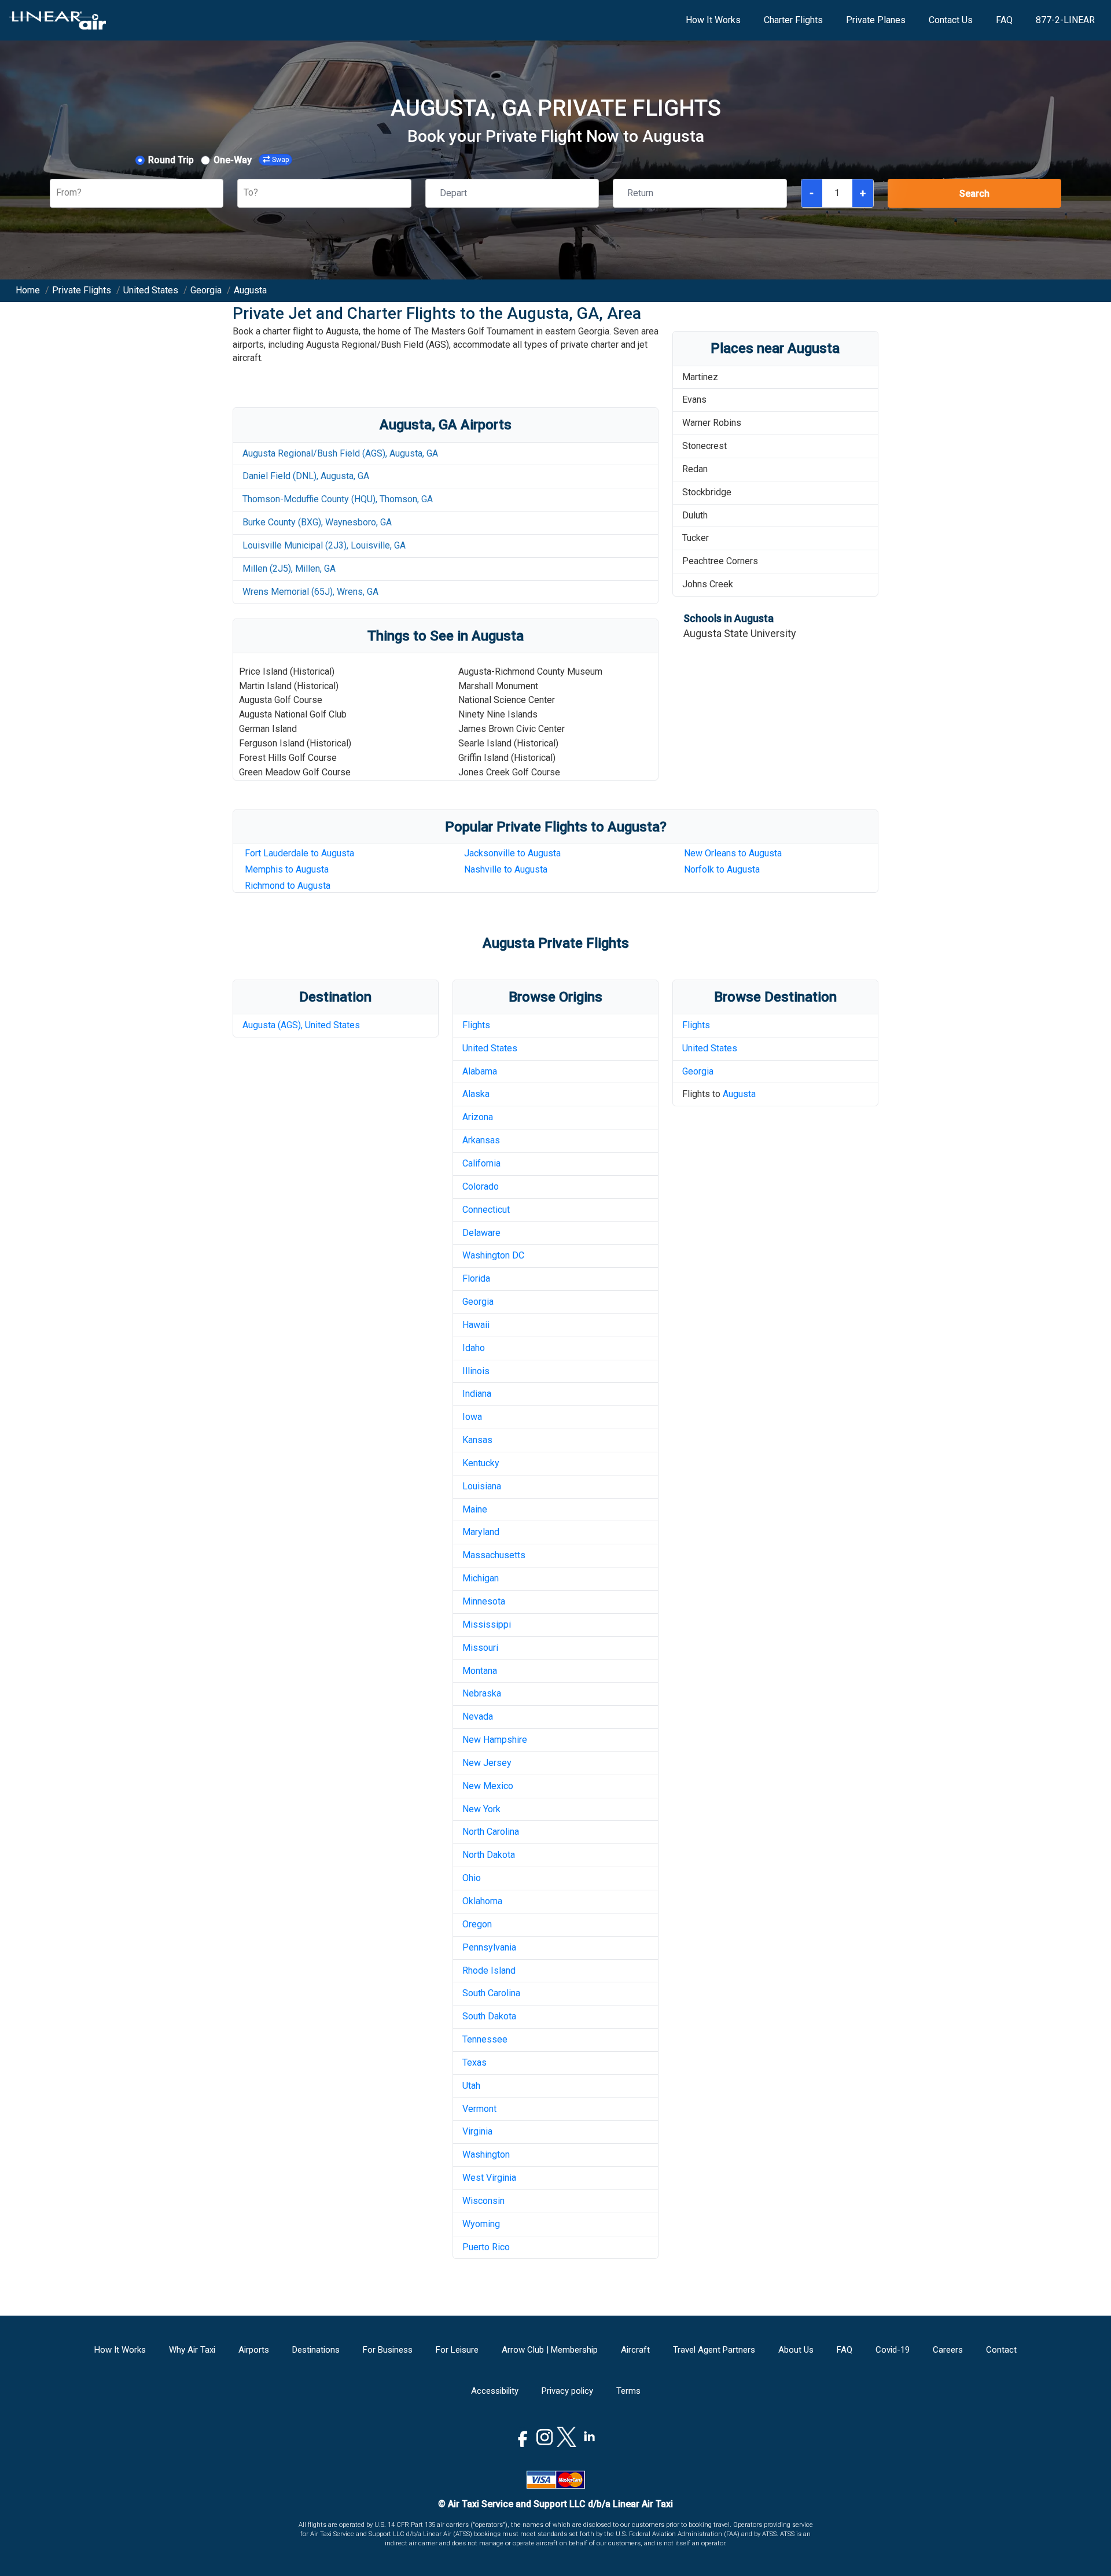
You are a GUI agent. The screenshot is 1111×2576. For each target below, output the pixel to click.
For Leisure (457, 2350)
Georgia (478, 1302)
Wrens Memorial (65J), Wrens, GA (310, 592)
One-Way (233, 160)
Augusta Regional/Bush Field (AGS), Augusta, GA (340, 453)
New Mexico (488, 1786)
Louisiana (482, 1486)
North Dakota (489, 1855)
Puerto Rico (486, 2247)
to (506, 869)
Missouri (480, 1648)
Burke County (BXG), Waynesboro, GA (317, 522)
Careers (948, 2350)
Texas (474, 2062)
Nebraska (482, 1693)
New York (481, 1809)
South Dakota (489, 2016)
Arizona (478, 1117)
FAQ (1004, 20)
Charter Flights (793, 20)
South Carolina (491, 1993)
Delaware (481, 1233)
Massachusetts (494, 1555)
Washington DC (493, 1255)
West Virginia (489, 2178)
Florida (476, 1278)
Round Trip (171, 160)
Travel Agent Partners (714, 2350)
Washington (486, 2154)
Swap (280, 160)
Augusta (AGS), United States (301, 1025)
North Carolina (491, 1832)
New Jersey (487, 1763)
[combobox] (57, 193)
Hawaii (476, 1325)
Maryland (481, 1532)
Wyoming (481, 2224)
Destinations (316, 2350)
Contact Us (951, 20)
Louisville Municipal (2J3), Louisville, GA (324, 545)
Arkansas (481, 1140)
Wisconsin (483, 2201)
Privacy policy (567, 2391)
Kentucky (481, 1463)
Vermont (479, 2109)
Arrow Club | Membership (550, 2350)
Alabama (480, 1071)
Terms (628, 2391)
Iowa (472, 1417)
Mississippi (487, 1624)
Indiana (477, 1394)
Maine (475, 1509)
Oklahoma (482, 1901)
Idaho (474, 1348)
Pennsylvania (489, 1947)
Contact (1001, 2350)
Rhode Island (489, 1970)
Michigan (481, 1578)
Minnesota (484, 1601)
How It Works (713, 20)
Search (974, 194)
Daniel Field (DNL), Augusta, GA (306, 476)
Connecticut (486, 1210)
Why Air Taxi (192, 2350)
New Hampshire (495, 1740)
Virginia (477, 2131)
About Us (796, 2350)
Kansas (477, 1440)
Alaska (476, 1094)
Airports (254, 2350)
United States (490, 1048)
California (481, 1163)
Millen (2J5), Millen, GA (289, 568)
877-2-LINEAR (1065, 20)
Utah (471, 2086)
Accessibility (495, 2391)
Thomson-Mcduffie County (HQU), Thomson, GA (338, 499)
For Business (388, 2350)
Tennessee (485, 2039)
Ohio (472, 1878)
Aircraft (635, 2350)
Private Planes (876, 20)
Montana (480, 1671)
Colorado (481, 1186)
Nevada (478, 1716)
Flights (476, 1025)
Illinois (476, 1371)
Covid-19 (893, 2350)
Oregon (477, 1924)
